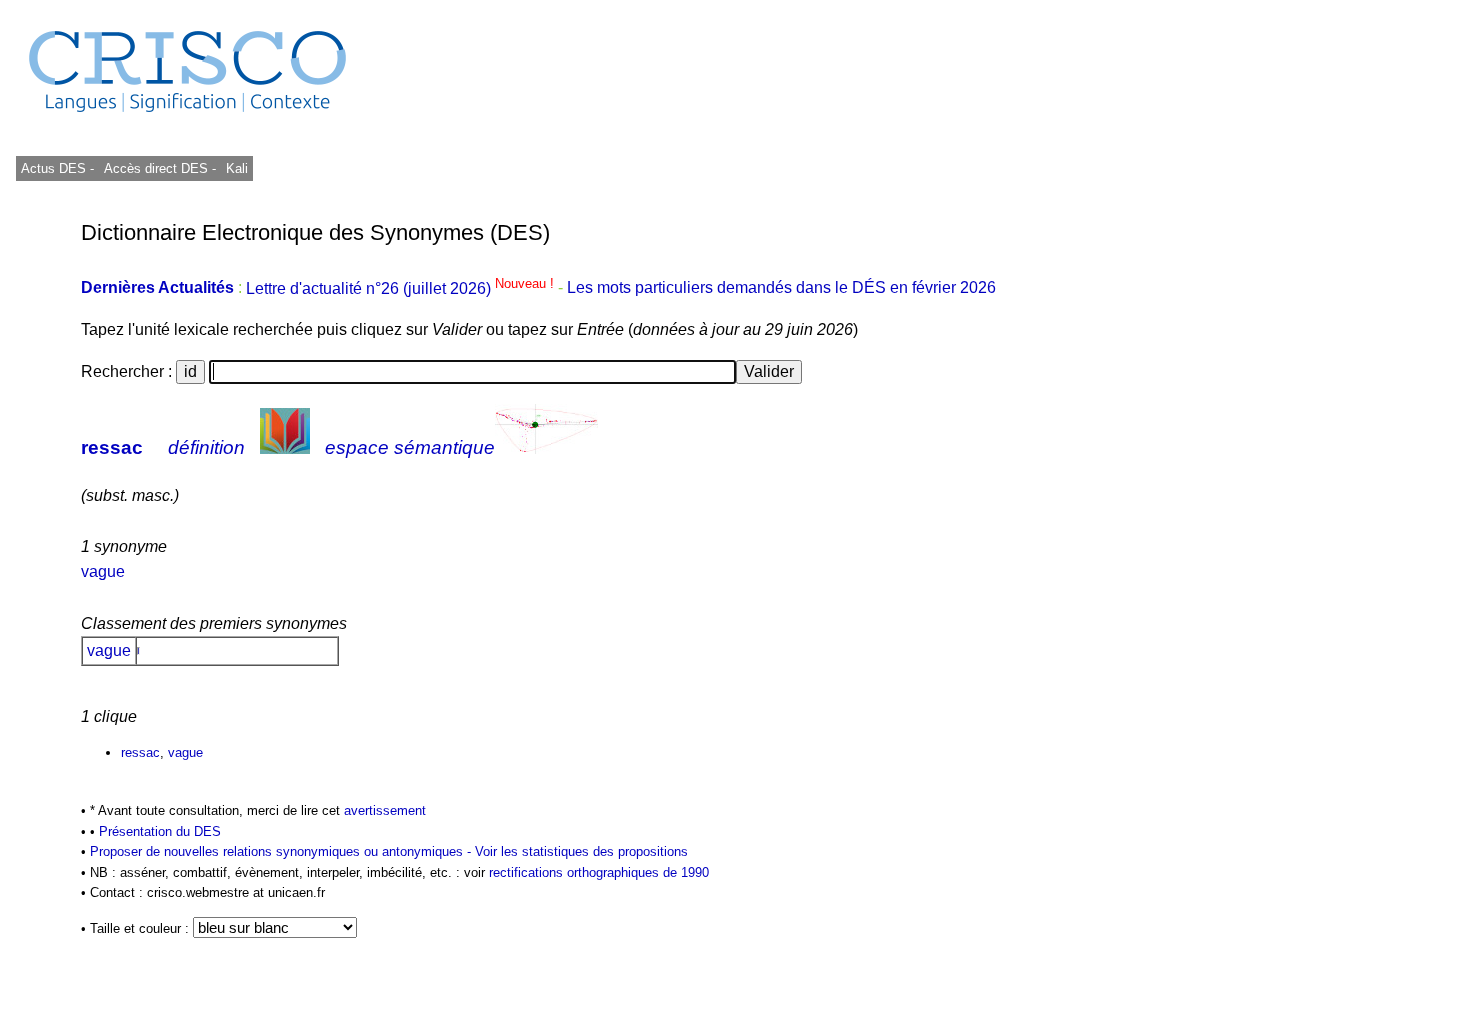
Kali (237, 168)
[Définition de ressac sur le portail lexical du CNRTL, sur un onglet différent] (285, 447)
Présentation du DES (160, 831)
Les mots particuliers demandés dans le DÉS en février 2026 (781, 288)
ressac (112, 447)
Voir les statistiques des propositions (581, 851)
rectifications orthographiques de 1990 (599, 872)
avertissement (385, 810)
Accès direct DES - (160, 168)
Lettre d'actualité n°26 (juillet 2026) (402, 288)
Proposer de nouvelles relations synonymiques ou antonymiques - (282, 851)
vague (103, 571)
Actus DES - (57, 168)
